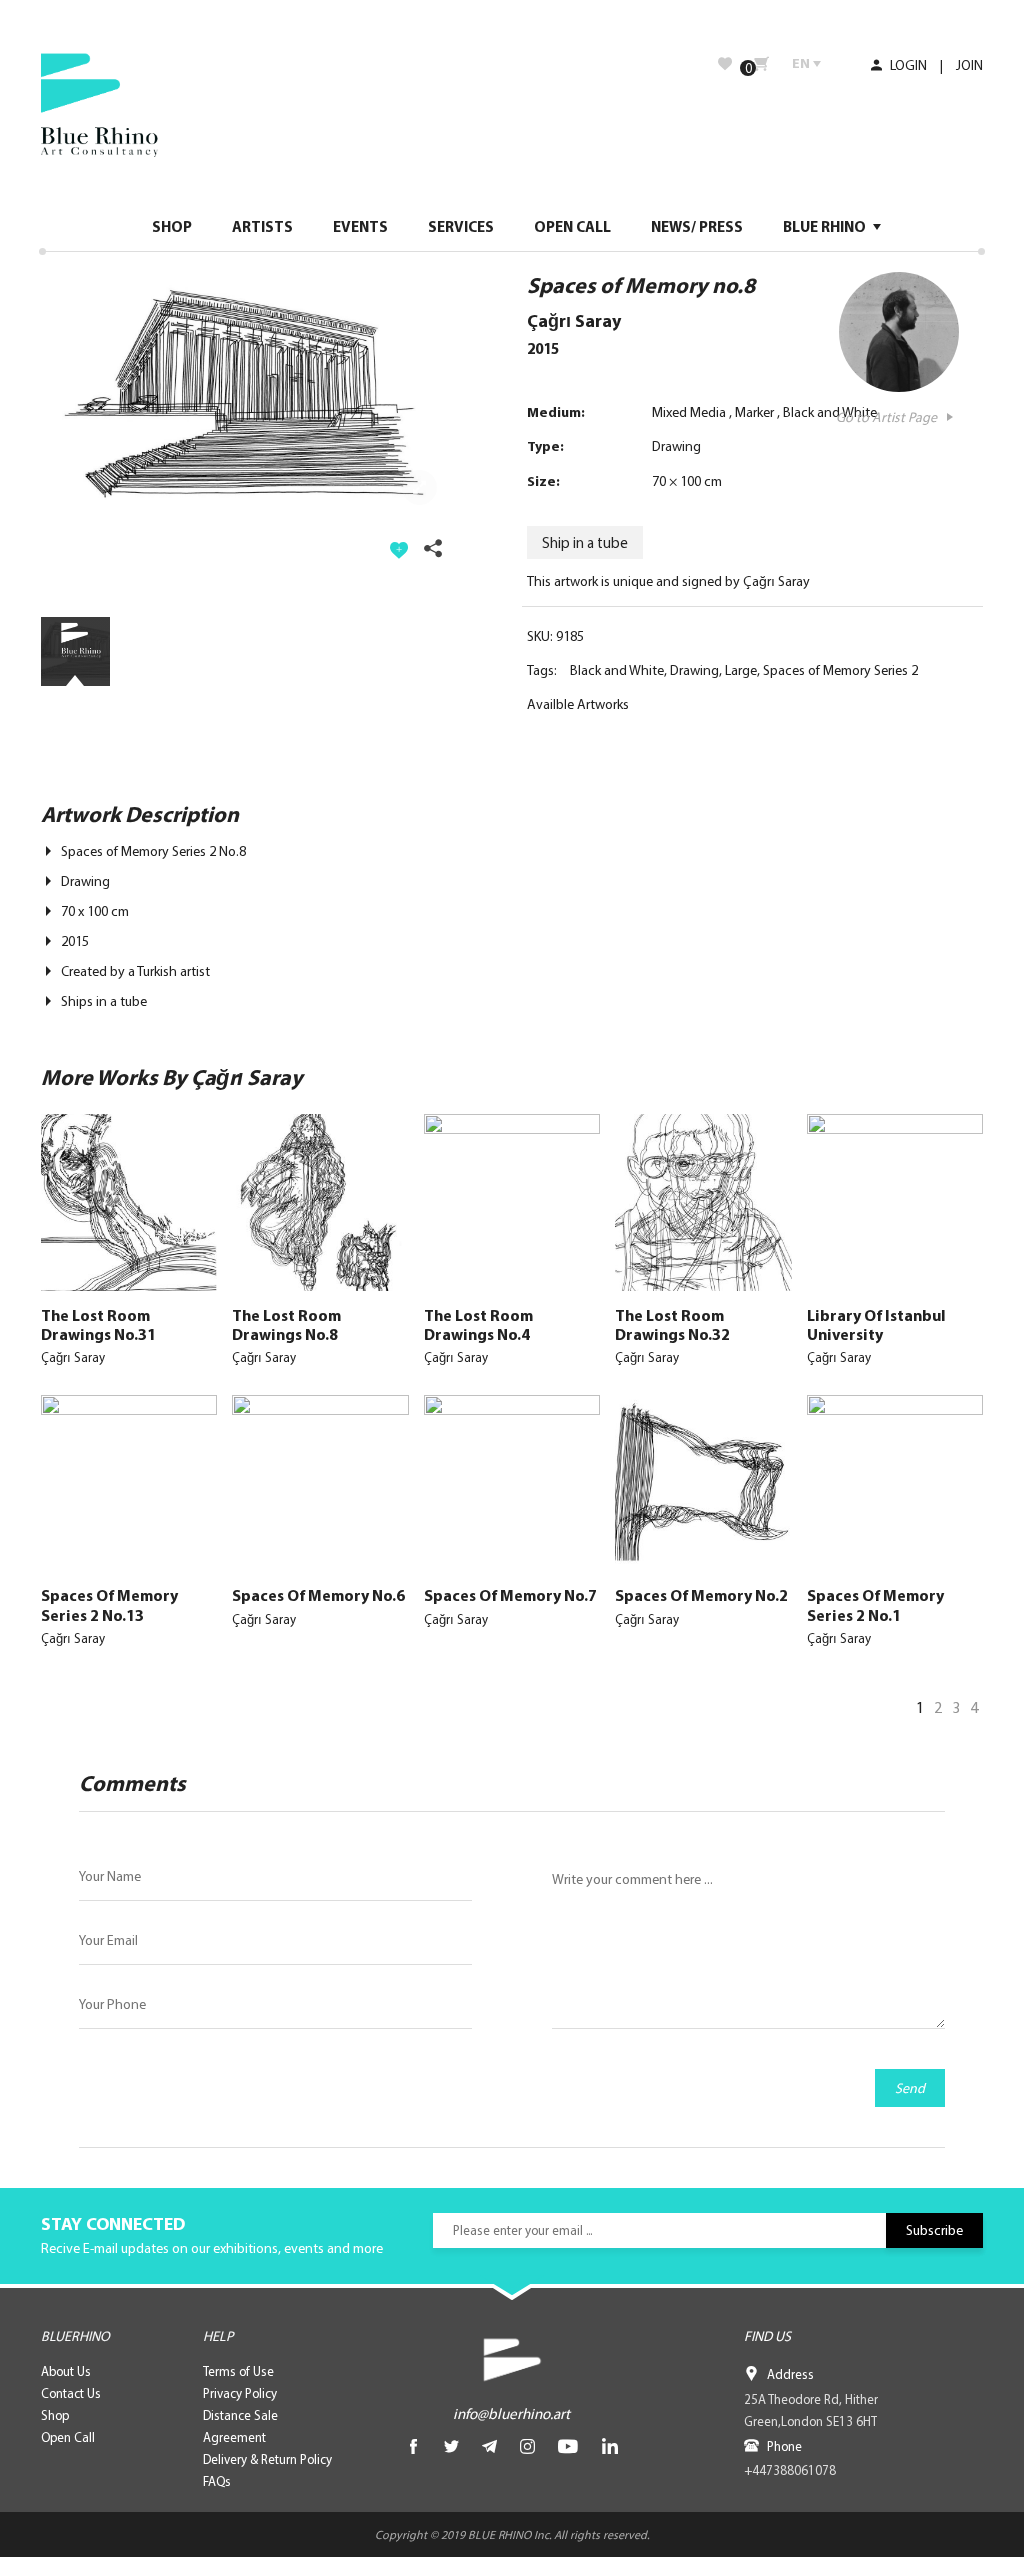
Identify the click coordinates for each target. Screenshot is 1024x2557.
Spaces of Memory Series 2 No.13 (109, 1604)
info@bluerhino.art (511, 2413)
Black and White (830, 412)
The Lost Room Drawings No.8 (286, 1324)
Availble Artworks (578, 704)
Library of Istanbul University (876, 1324)
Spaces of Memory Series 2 (840, 670)
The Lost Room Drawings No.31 (98, 1324)
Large (741, 670)
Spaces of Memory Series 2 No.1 (875, 1604)
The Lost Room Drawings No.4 (478, 1324)
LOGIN (907, 65)
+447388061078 (790, 2470)
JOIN (969, 65)
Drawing (676, 446)
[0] (762, 64)
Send (910, 2088)
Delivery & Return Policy (267, 2459)
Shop (55, 2415)
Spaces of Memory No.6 (318, 1595)
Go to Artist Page (886, 417)
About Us (66, 2371)
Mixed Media (689, 412)
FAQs (217, 2481)
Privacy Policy (240, 2393)
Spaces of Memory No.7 (510, 1595)
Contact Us (71, 2393)
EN (801, 63)
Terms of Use (238, 2371)
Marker (754, 412)
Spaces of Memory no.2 (701, 1595)
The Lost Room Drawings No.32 (672, 1324)
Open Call (68, 2437)
